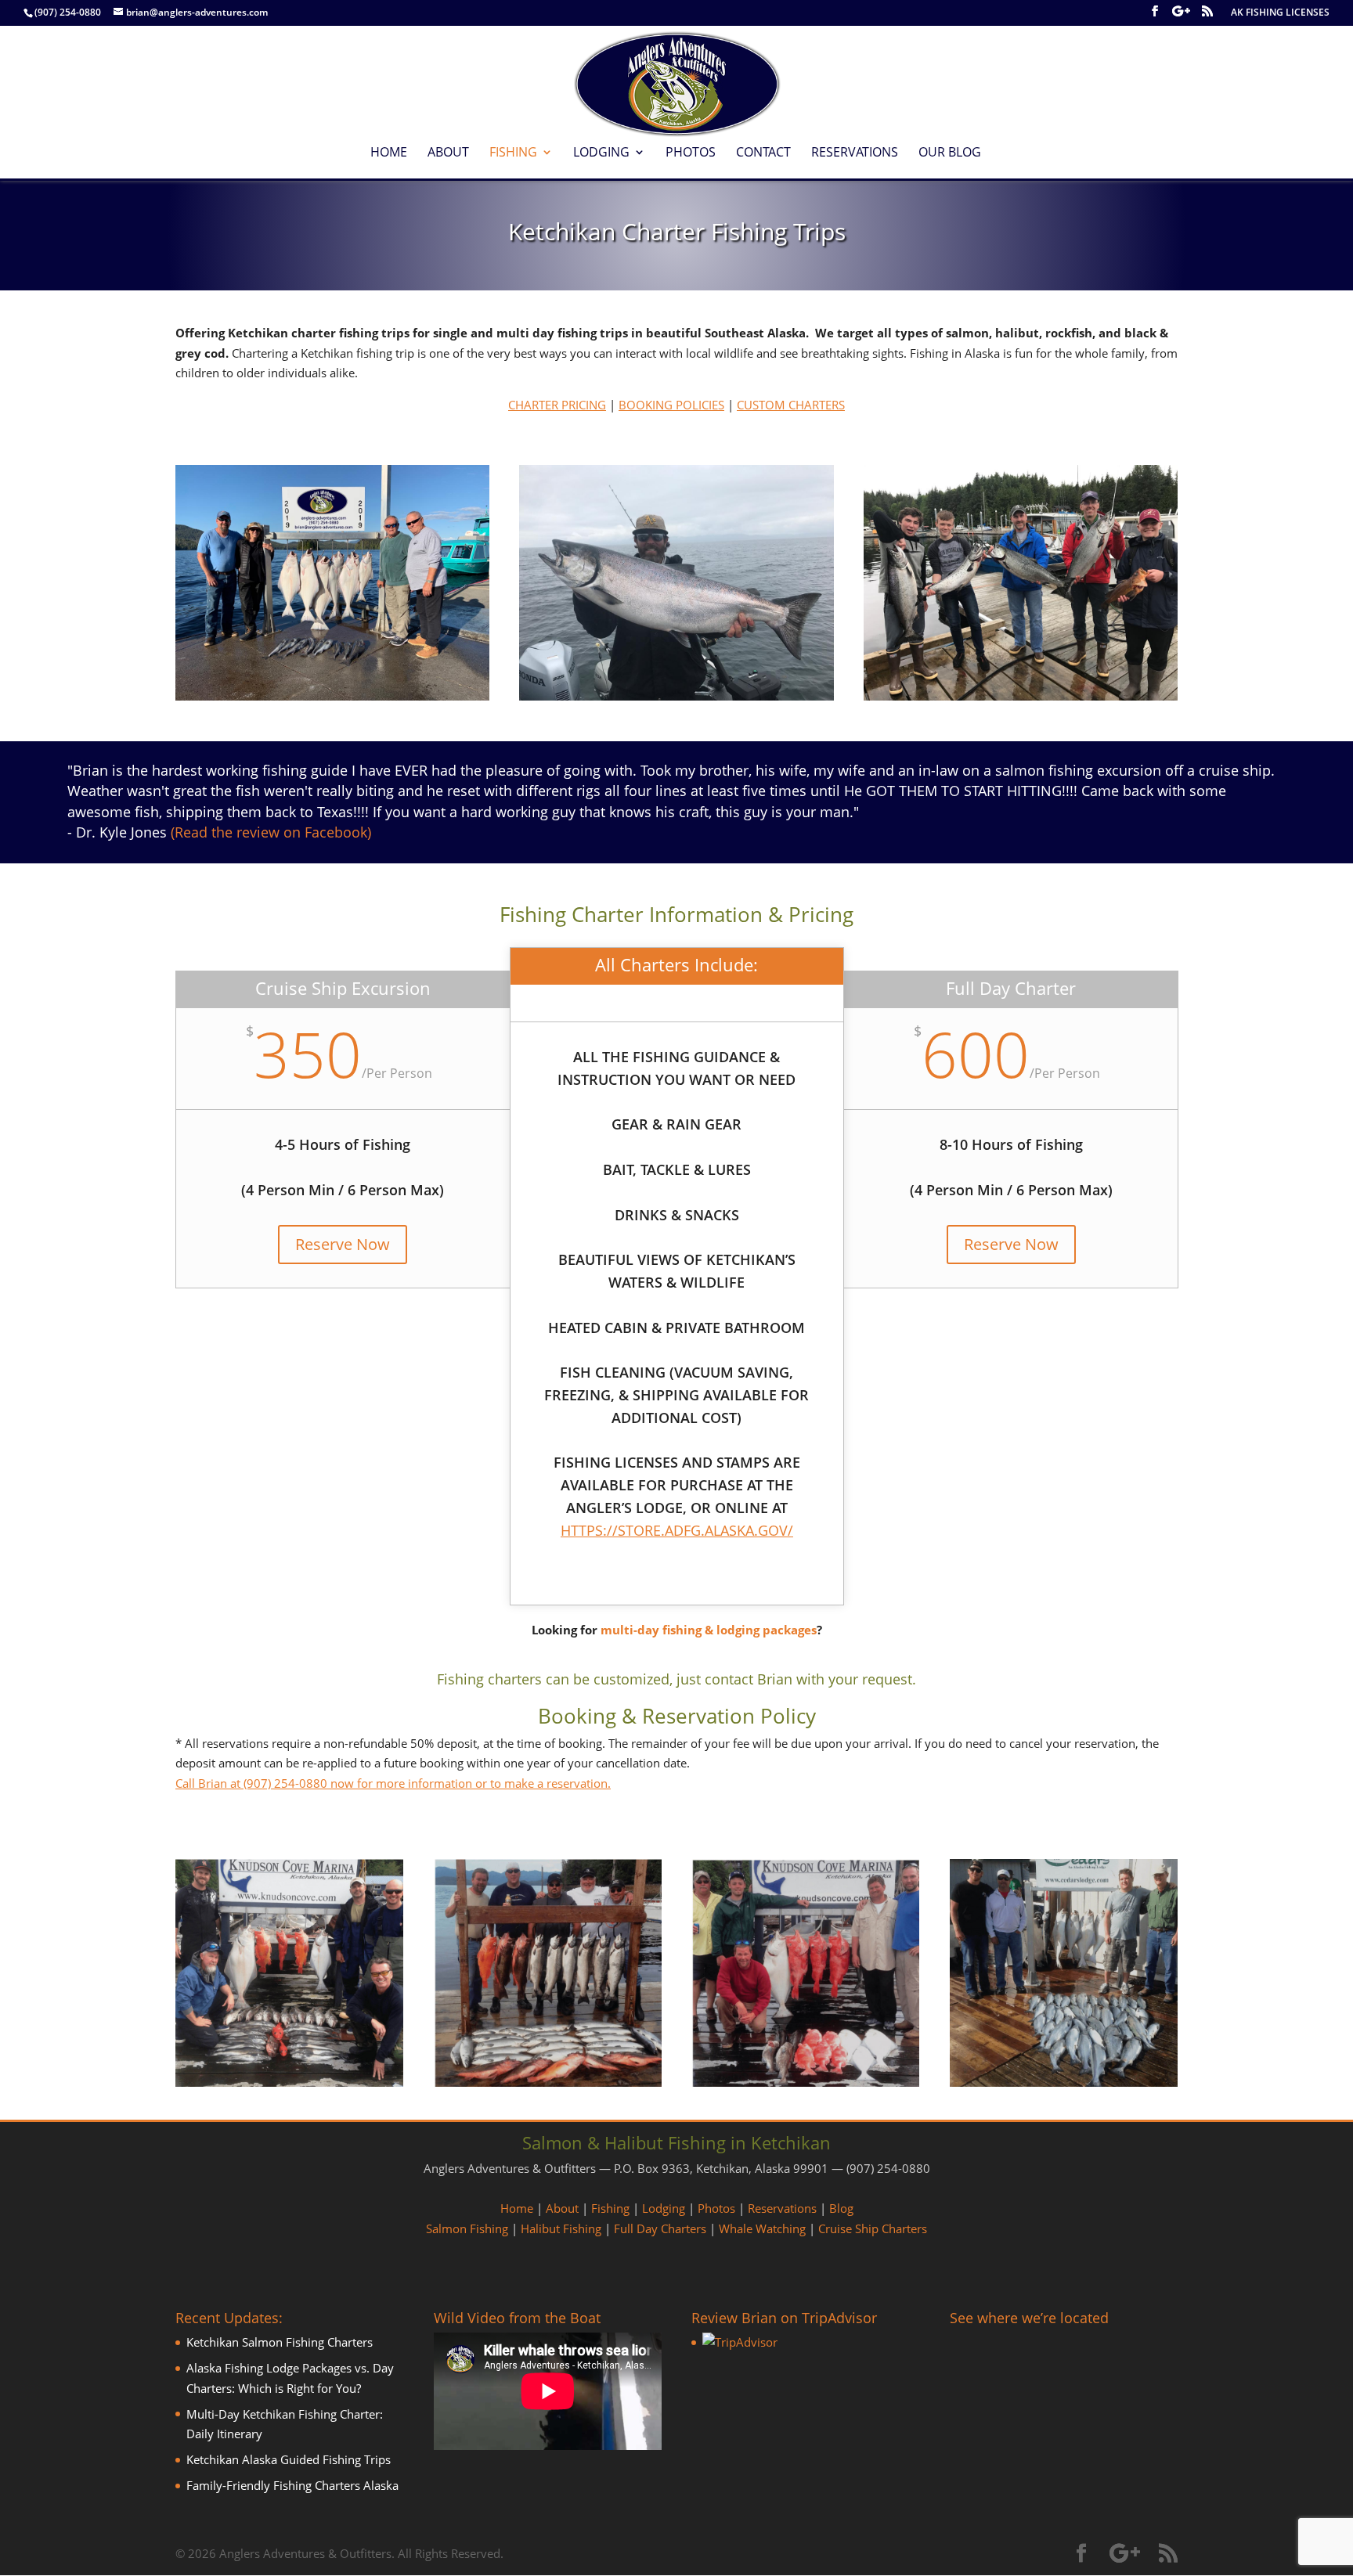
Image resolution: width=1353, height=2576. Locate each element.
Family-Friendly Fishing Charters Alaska (292, 2485)
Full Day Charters (660, 2228)
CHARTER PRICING (557, 405)
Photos (691, 153)
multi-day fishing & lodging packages (709, 1630)
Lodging (601, 153)
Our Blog (950, 153)
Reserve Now (343, 1244)
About (448, 153)
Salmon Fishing (467, 2228)
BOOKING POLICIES (671, 405)
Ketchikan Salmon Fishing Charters (280, 2342)
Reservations (855, 153)
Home (389, 153)
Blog (841, 2208)
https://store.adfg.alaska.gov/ (677, 1530)
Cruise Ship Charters (873, 2228)
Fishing (513, 153)
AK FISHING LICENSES (1280, 13)
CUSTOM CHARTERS (791, 405)
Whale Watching (762, 2228)
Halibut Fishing (561, 2228)
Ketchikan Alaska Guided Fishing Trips (289, 2459)
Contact (763, 153)
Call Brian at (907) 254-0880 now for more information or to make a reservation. (393, 1783)
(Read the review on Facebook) (271, 832)
